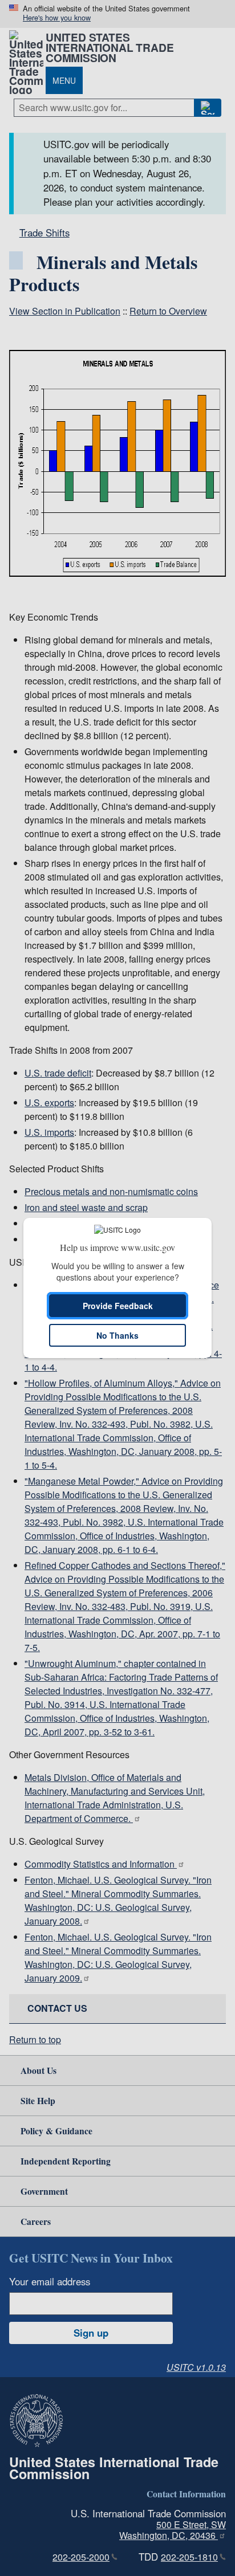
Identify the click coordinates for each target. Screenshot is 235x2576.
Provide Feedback (118, 1306)
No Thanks (117, 1335)
